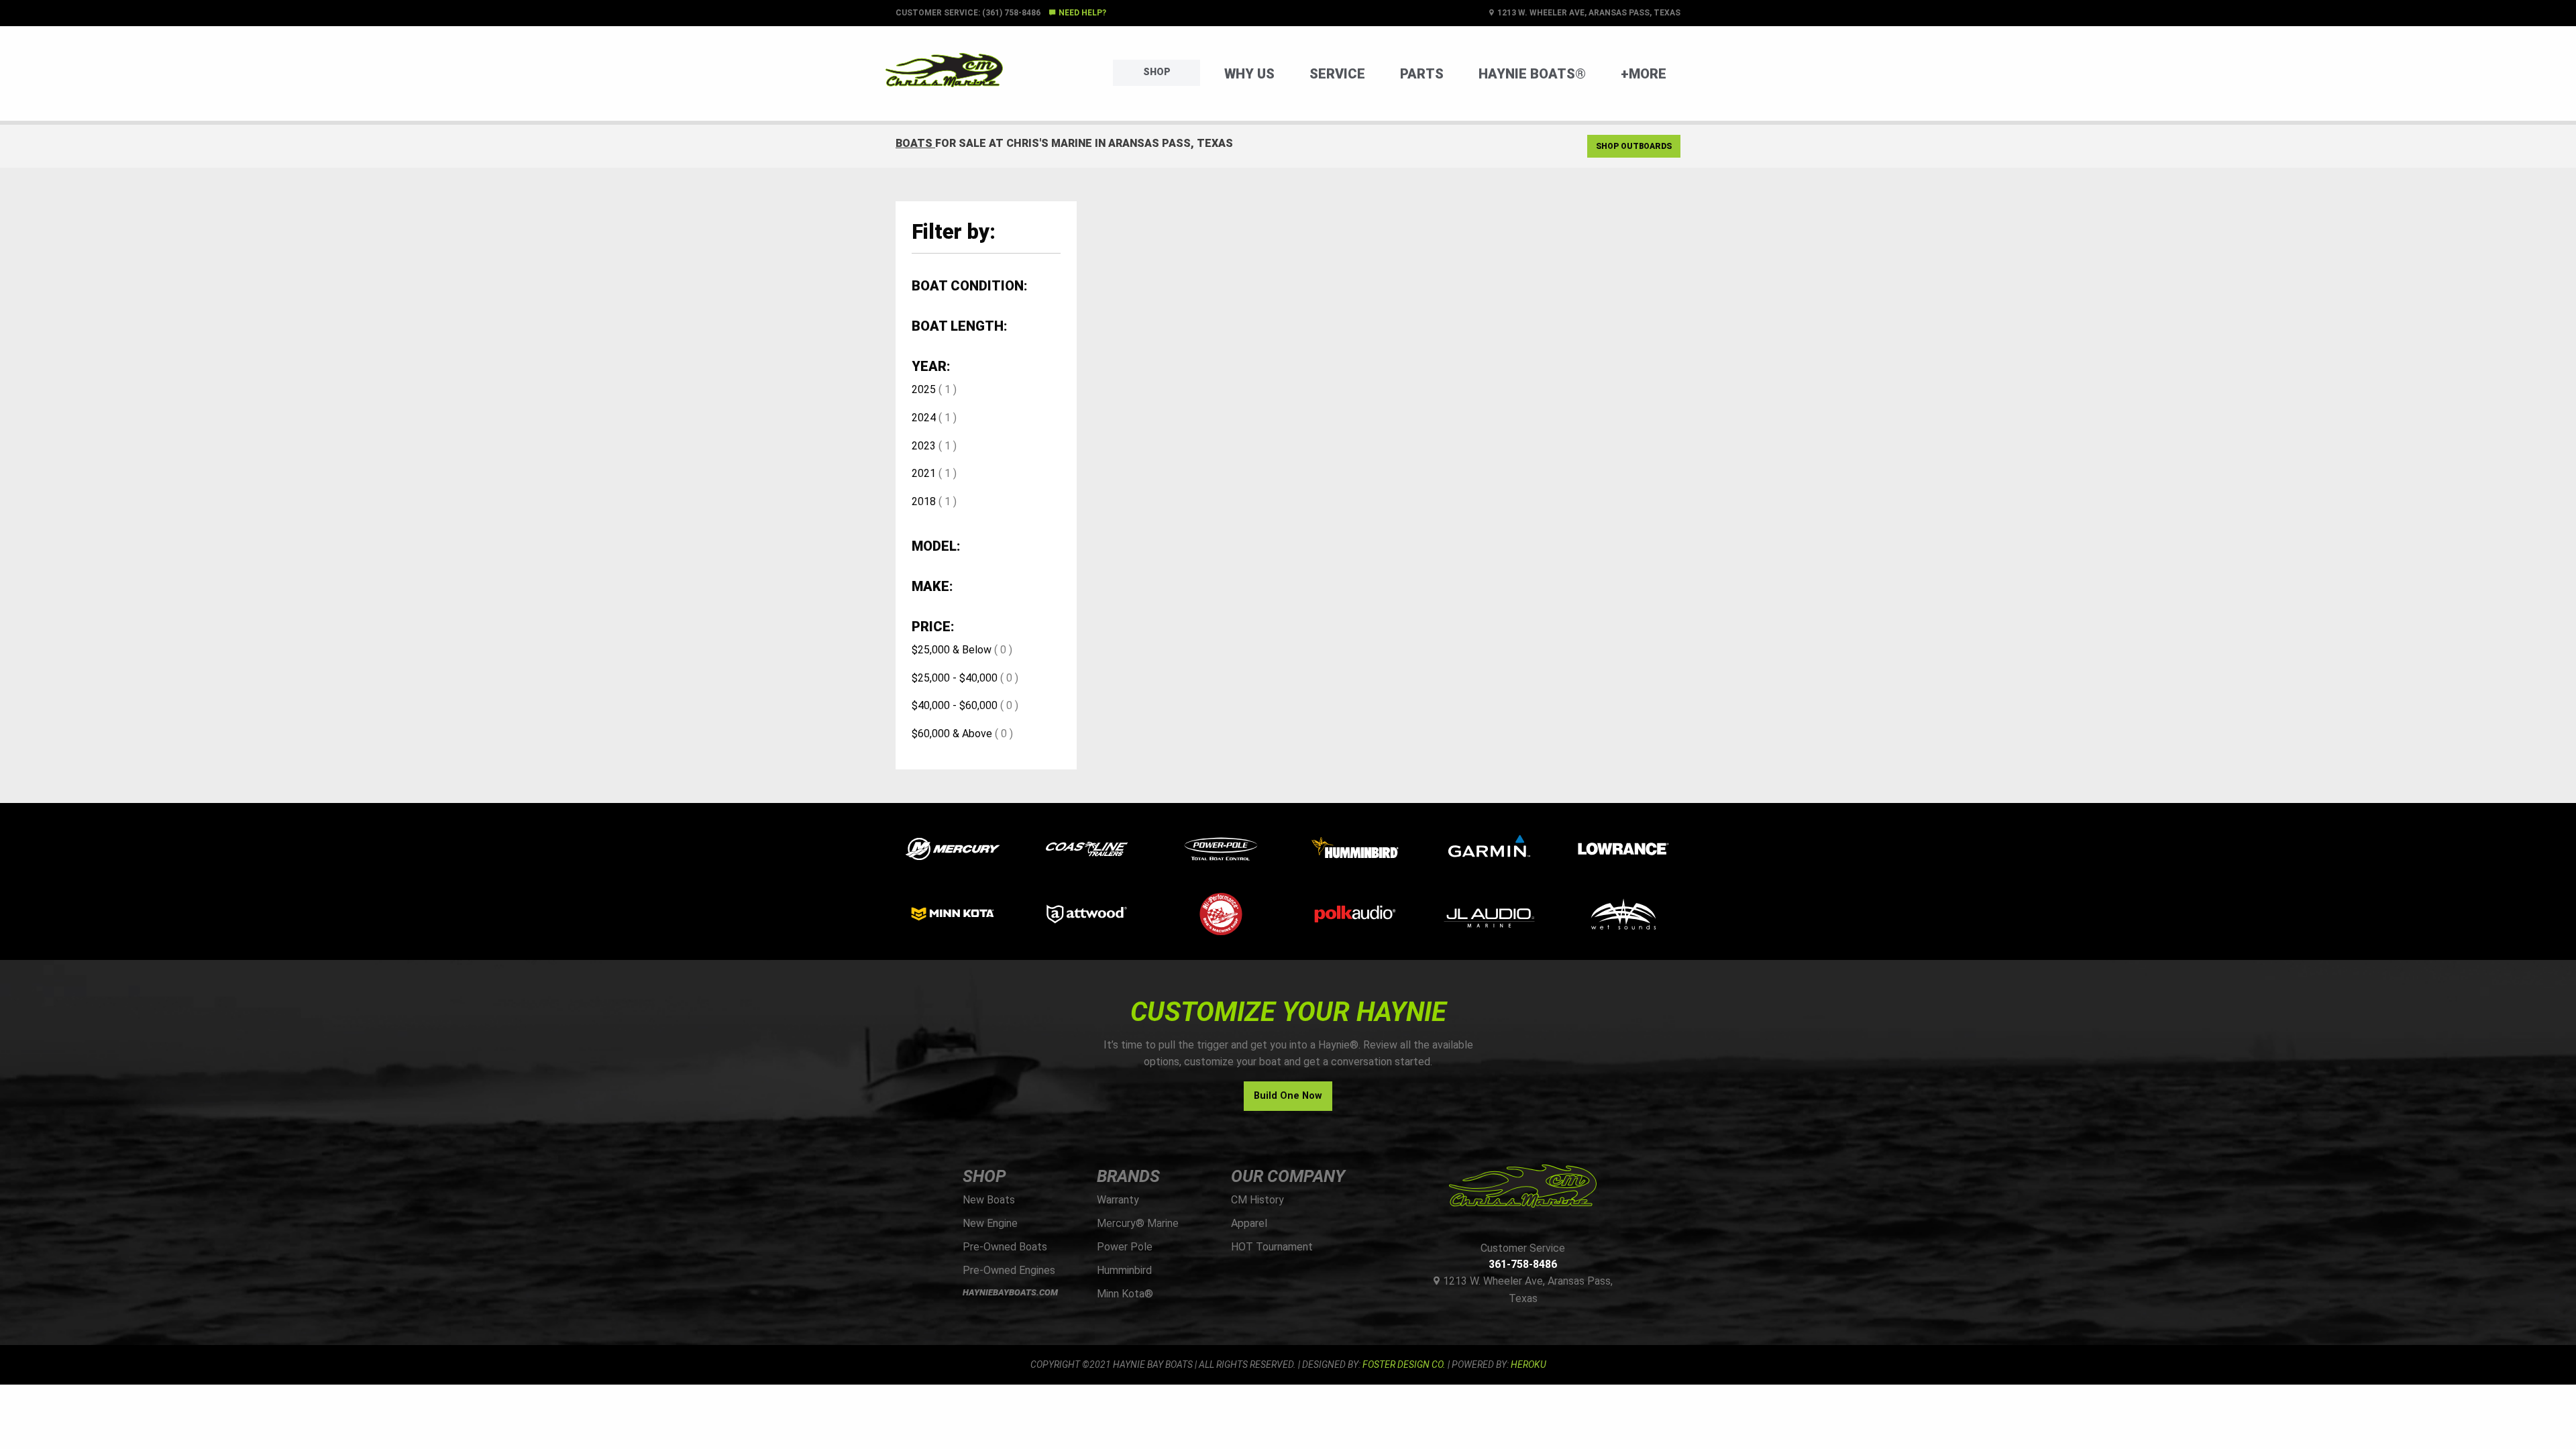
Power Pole (1125, 1247)
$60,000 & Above (952, 734)
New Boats (989, 1200)
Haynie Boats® (1532, 74)
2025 (924, 389)
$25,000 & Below (952, 650)
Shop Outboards (1634, 146)
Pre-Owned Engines (1009, 1270)
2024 (924, 418)
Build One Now (1288, 1096)
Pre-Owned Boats (1005, 1247)
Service (1337, 74)
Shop (1157, 72)
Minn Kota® (1125, 1294)
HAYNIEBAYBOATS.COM (1010, 1292)
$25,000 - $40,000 (955, 678)
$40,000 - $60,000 (955, 705)
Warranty (1118, 1200)
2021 (924, 473)
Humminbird (1124, 1270)
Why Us (1249, 74)
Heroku (1528, 1364)
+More (1644, 74)
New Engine (990, 1223)
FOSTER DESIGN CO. (1404, 1364)
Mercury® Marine (1138, 1223)
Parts (1422, 74)
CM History (1257, 1200)
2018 (924, 501)
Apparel (1249, 1223)
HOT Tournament (1272, 1247)
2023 (924, 446)
